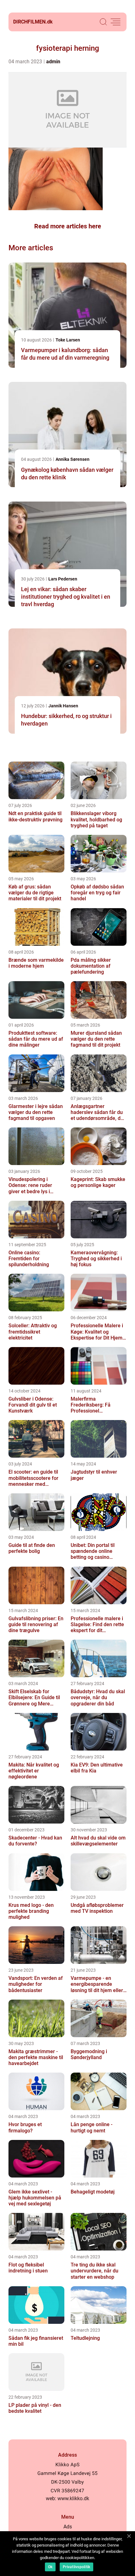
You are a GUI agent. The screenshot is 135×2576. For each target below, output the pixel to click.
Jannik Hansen (63, 706)
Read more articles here (68, 226)
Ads (68, 2527)
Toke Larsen (68, 340)
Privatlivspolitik (76, 2567)
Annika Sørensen (73, 459)
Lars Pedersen (63, 579)
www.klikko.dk (73, 2498)
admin (53, 62)
